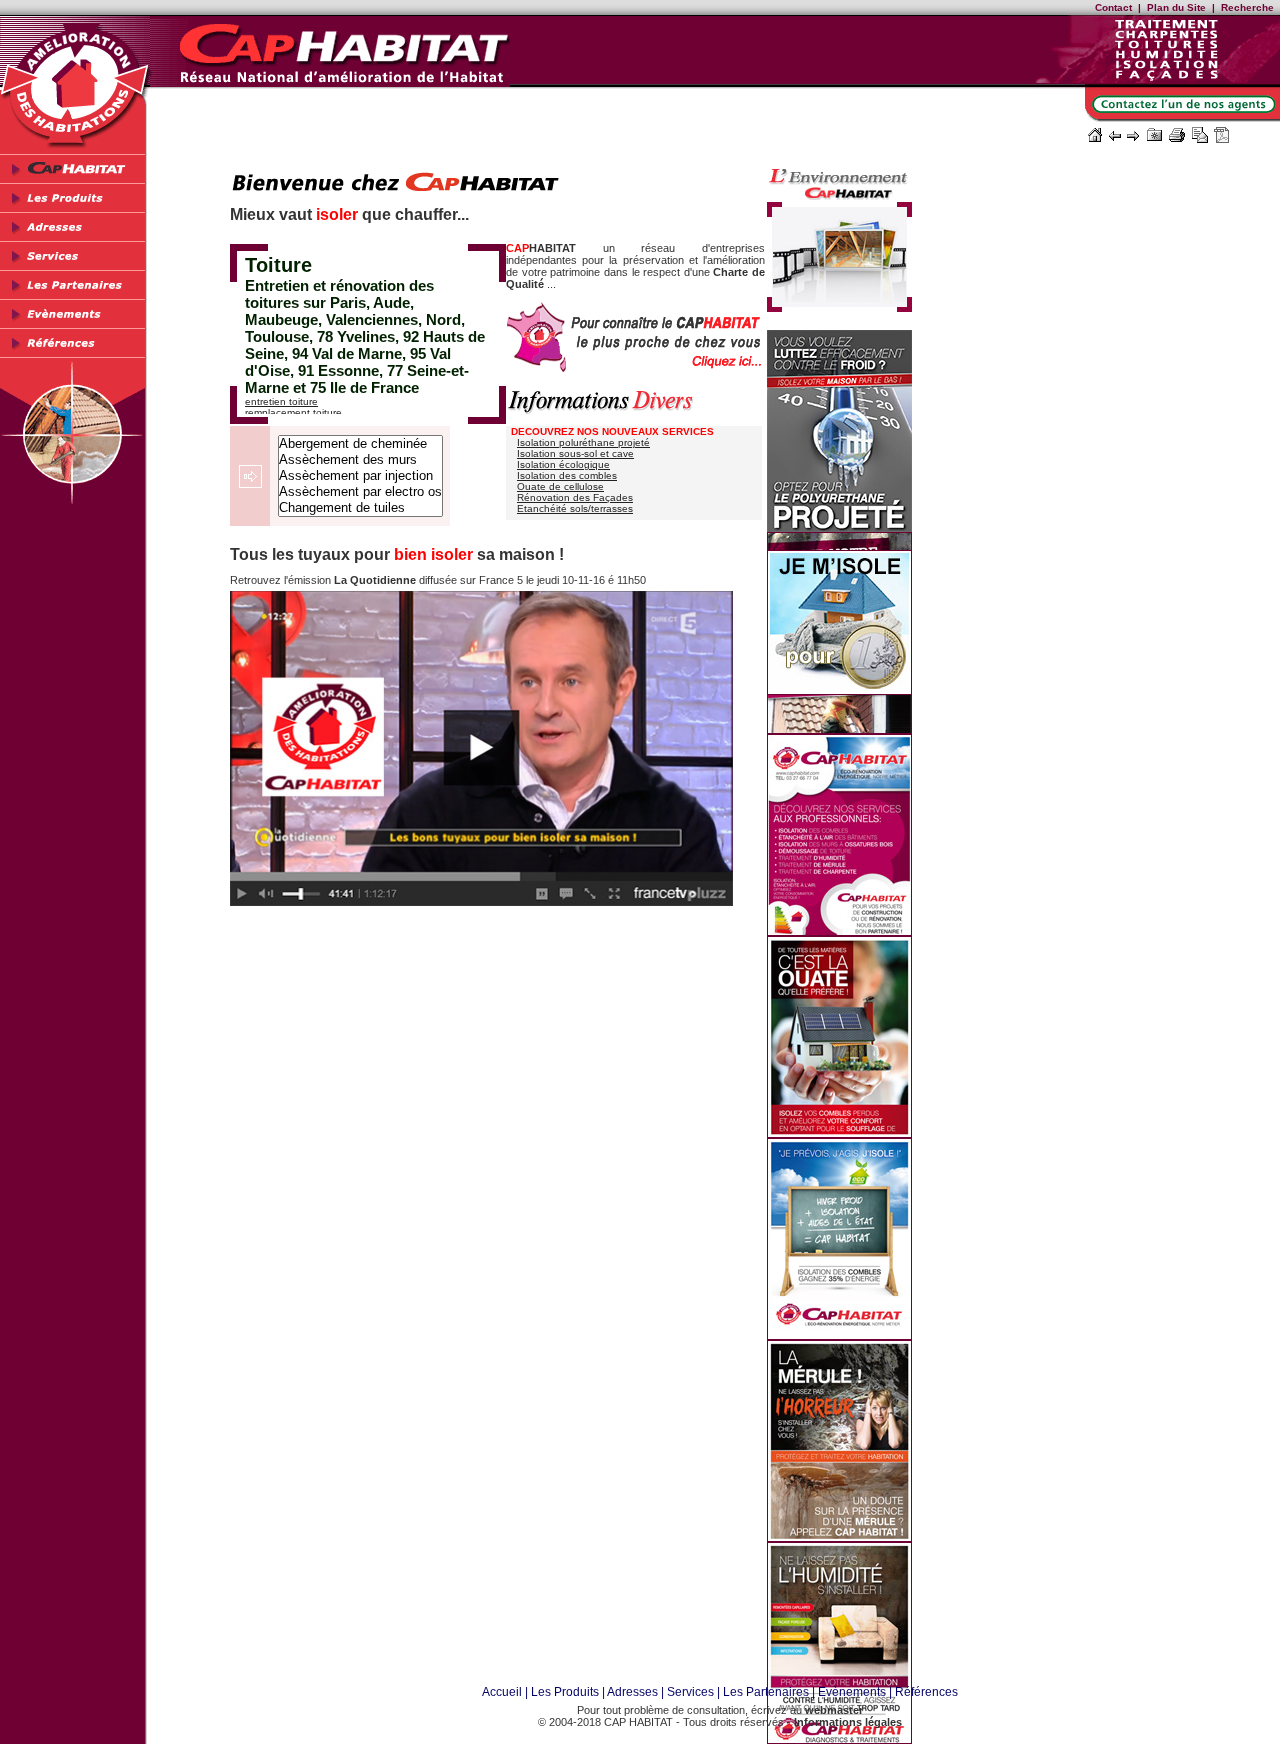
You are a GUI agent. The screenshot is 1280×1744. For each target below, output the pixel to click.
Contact (1113, 7)
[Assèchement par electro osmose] (360, 492)
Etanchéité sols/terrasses (575, 508)
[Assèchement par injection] (360, 476)
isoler (337, 214)
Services (690, 1692)
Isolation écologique (563, 464)
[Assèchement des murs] (360, 460)
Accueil (502, 1692)
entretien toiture (281, 401)
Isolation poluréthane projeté (583, 442)
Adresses (632, 1692)
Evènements (852, 1692)
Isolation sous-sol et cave (575, 453)
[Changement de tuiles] (360, 508)
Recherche (1247, 7)
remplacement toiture (293, 412)
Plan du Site (1176, 7)
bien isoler (433, 554)
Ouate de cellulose (560, 486)
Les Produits (565, 1692)
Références (926, 1692)
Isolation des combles (567, 475)
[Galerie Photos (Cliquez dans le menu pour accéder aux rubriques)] (839, 306)
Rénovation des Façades (575, 497)
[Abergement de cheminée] (360, 444)
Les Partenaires (766, 1692)
